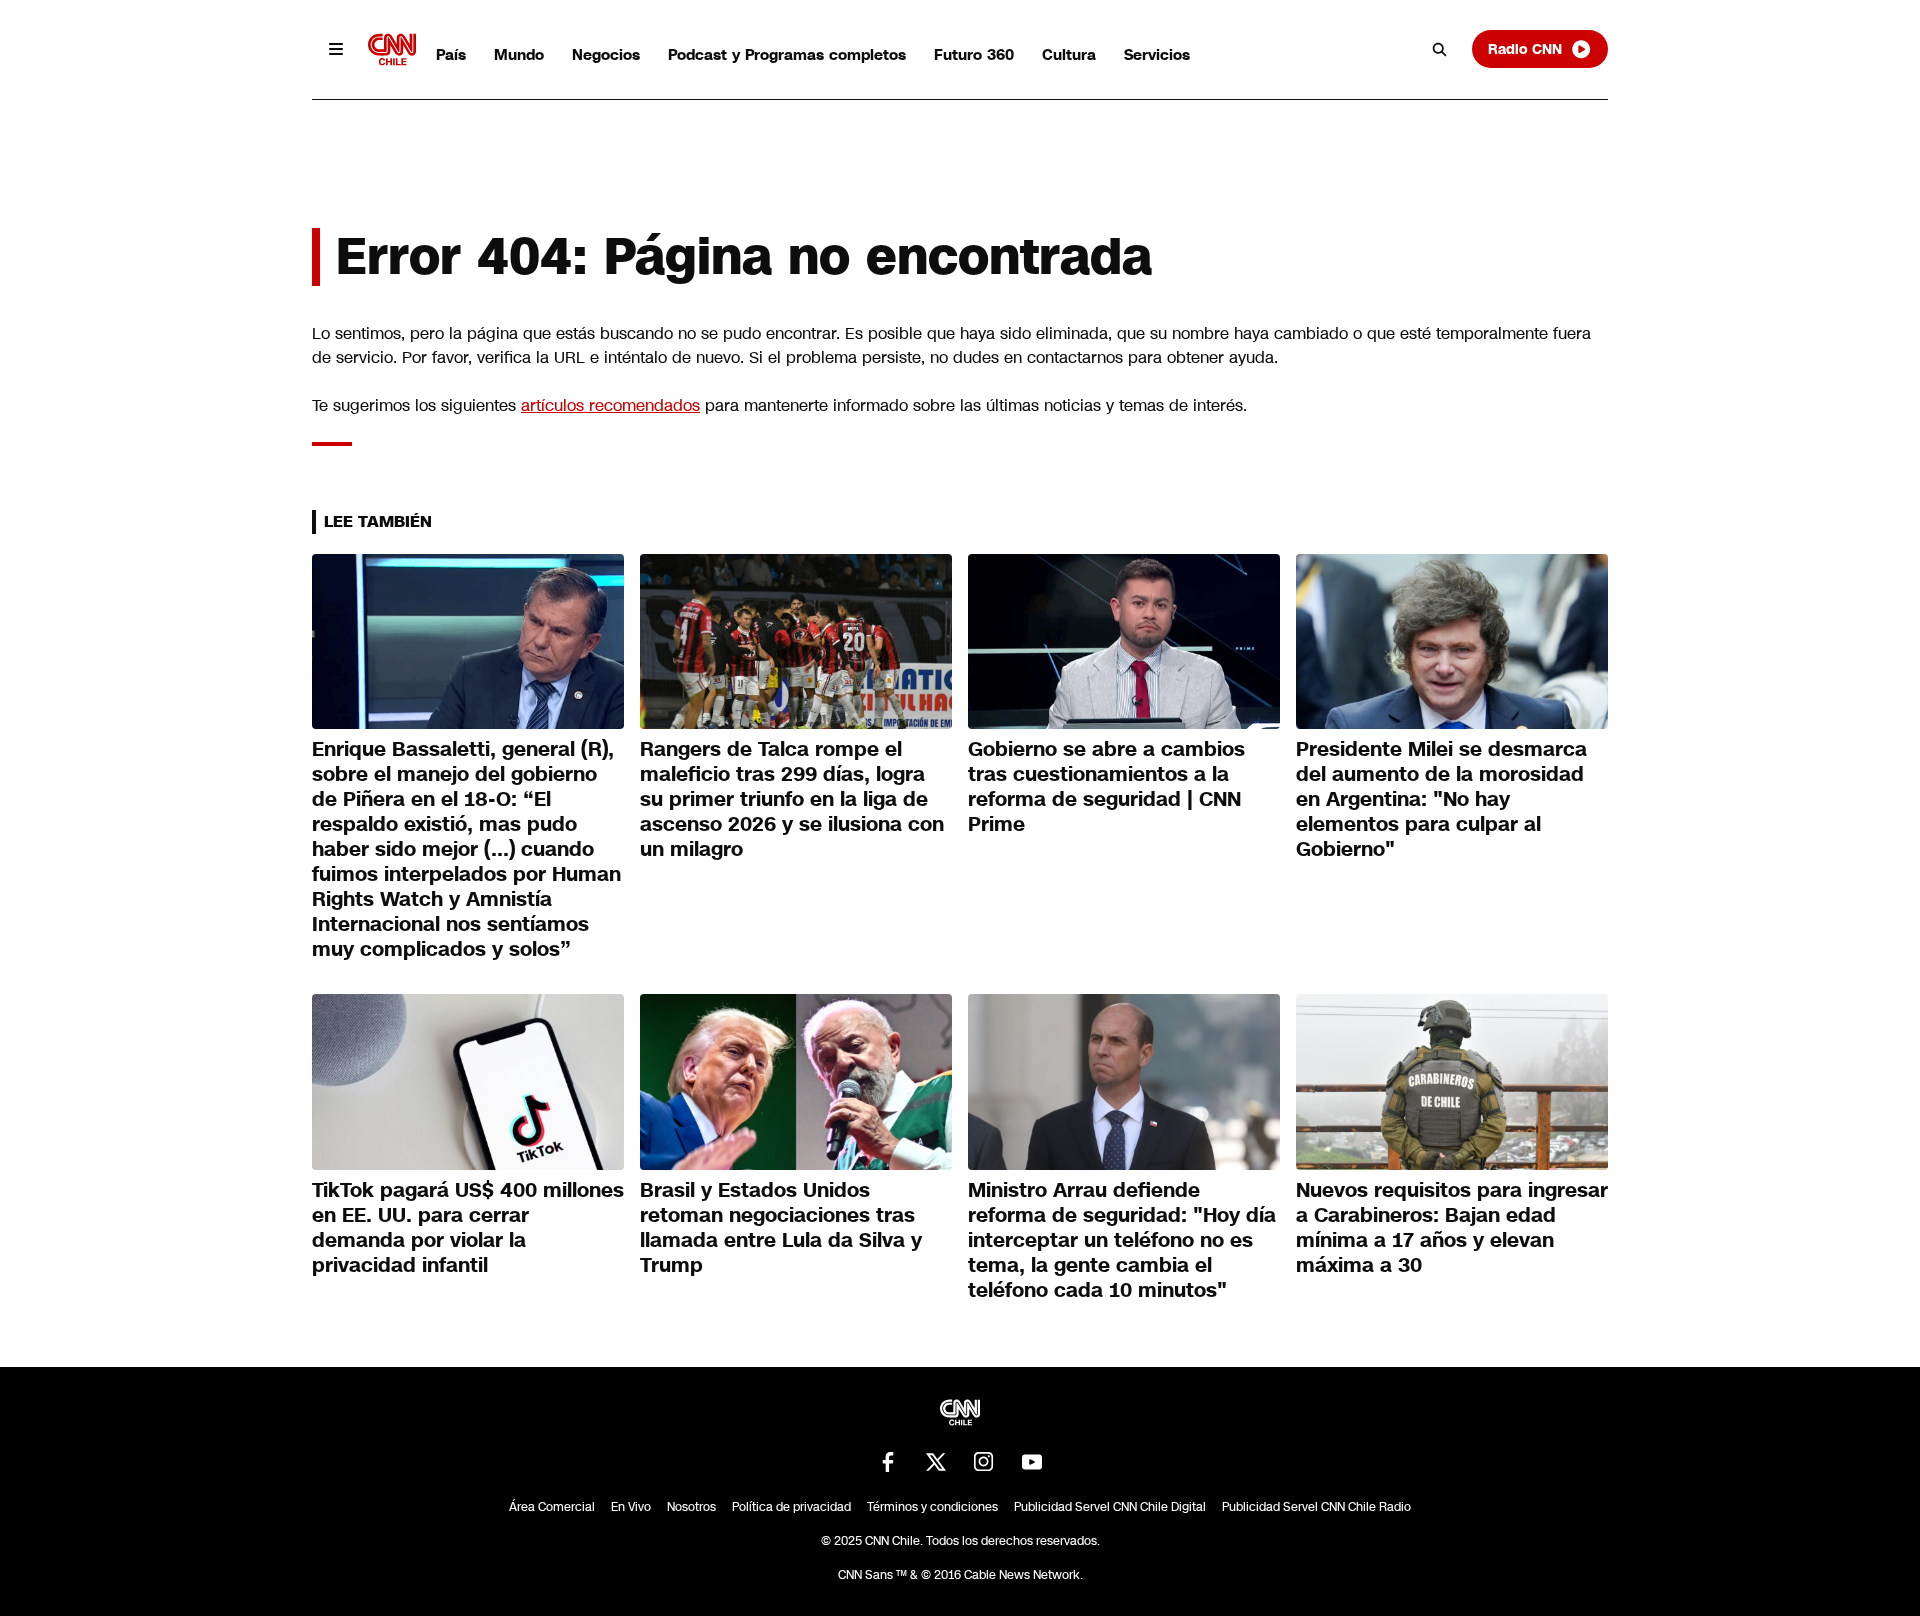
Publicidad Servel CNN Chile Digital (1110, 1507)
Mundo (519, 54)
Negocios (606, 54)
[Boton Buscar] (1440, 49)
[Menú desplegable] (336, 49)
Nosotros (691, 1507)
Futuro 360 (974, 54)
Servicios (1157, 54)
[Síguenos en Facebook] (888, 1462)
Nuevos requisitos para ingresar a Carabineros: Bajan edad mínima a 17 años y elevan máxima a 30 (1452, 1227)
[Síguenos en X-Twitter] (936, 1462)
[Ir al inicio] (392, 49)
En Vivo (631, 1507)
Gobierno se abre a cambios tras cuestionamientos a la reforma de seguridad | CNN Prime (1106, 786)
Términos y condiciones (932, 1507)
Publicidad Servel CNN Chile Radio (1316, 1507)
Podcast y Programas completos (787, 54)
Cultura (1069, 54)
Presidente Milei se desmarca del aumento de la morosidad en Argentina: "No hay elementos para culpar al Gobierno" (1441, 799)
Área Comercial (552, 1507)
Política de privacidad (791, 1507)
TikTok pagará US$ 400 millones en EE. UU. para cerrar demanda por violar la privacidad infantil (468, 1227)
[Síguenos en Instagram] (984, 1462)
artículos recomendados (610, 405)
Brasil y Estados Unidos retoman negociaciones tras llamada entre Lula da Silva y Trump (781, 1227)
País (451, 54)
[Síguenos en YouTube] (1032, 1462)
